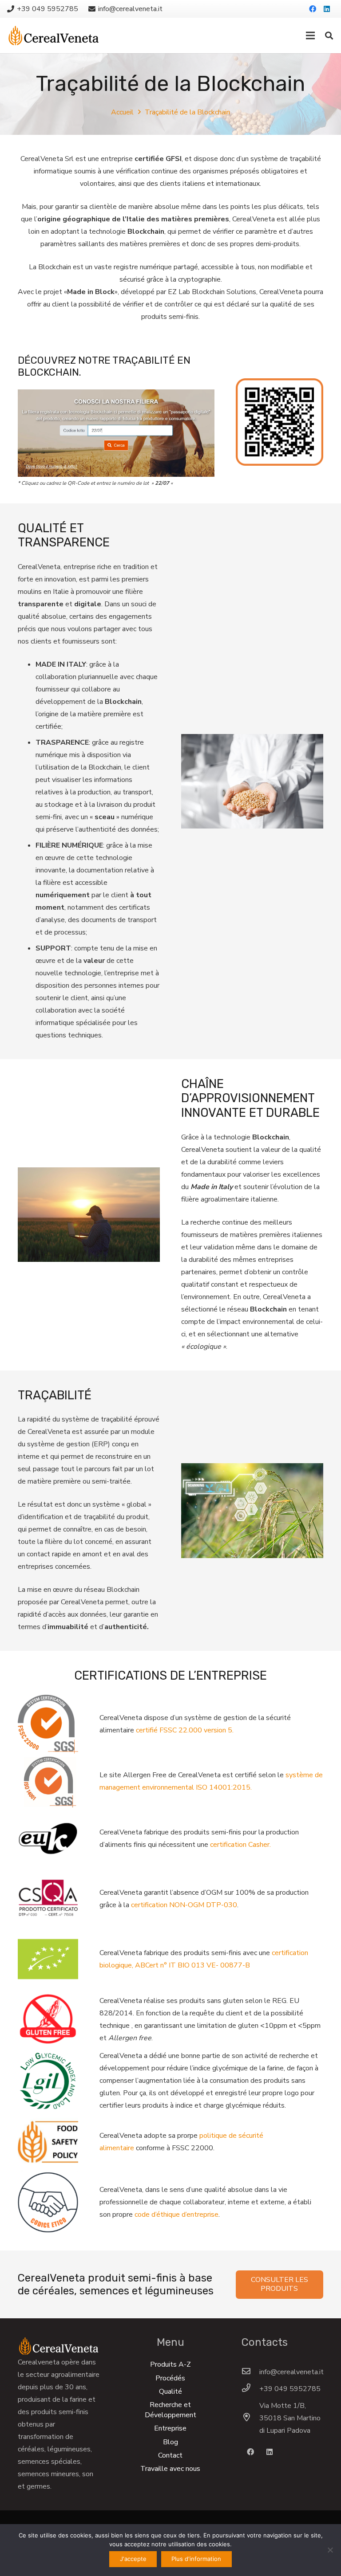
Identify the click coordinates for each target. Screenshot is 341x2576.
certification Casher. (240, 1845)
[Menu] (310, 35)
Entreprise (170, 2428)
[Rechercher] (329, 36)
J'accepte (133, 2559)
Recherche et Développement (170, 2410)
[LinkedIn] (327, 9)
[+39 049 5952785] (250, 2389)
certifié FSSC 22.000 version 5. (185, 1730)
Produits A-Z (170, 2364)
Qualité (170, 2391)
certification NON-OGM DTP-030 (184, 1905)
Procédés (170, 2378)
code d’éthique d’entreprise (176, 2215)
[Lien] (54, 35)
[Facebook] (313, 9)
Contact (170, 2455)
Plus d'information (196, 2559)
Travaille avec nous (170, 2469)
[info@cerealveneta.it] (250, 2372)
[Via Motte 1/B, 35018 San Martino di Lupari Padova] (250, 2418)
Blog (170, 2442)
